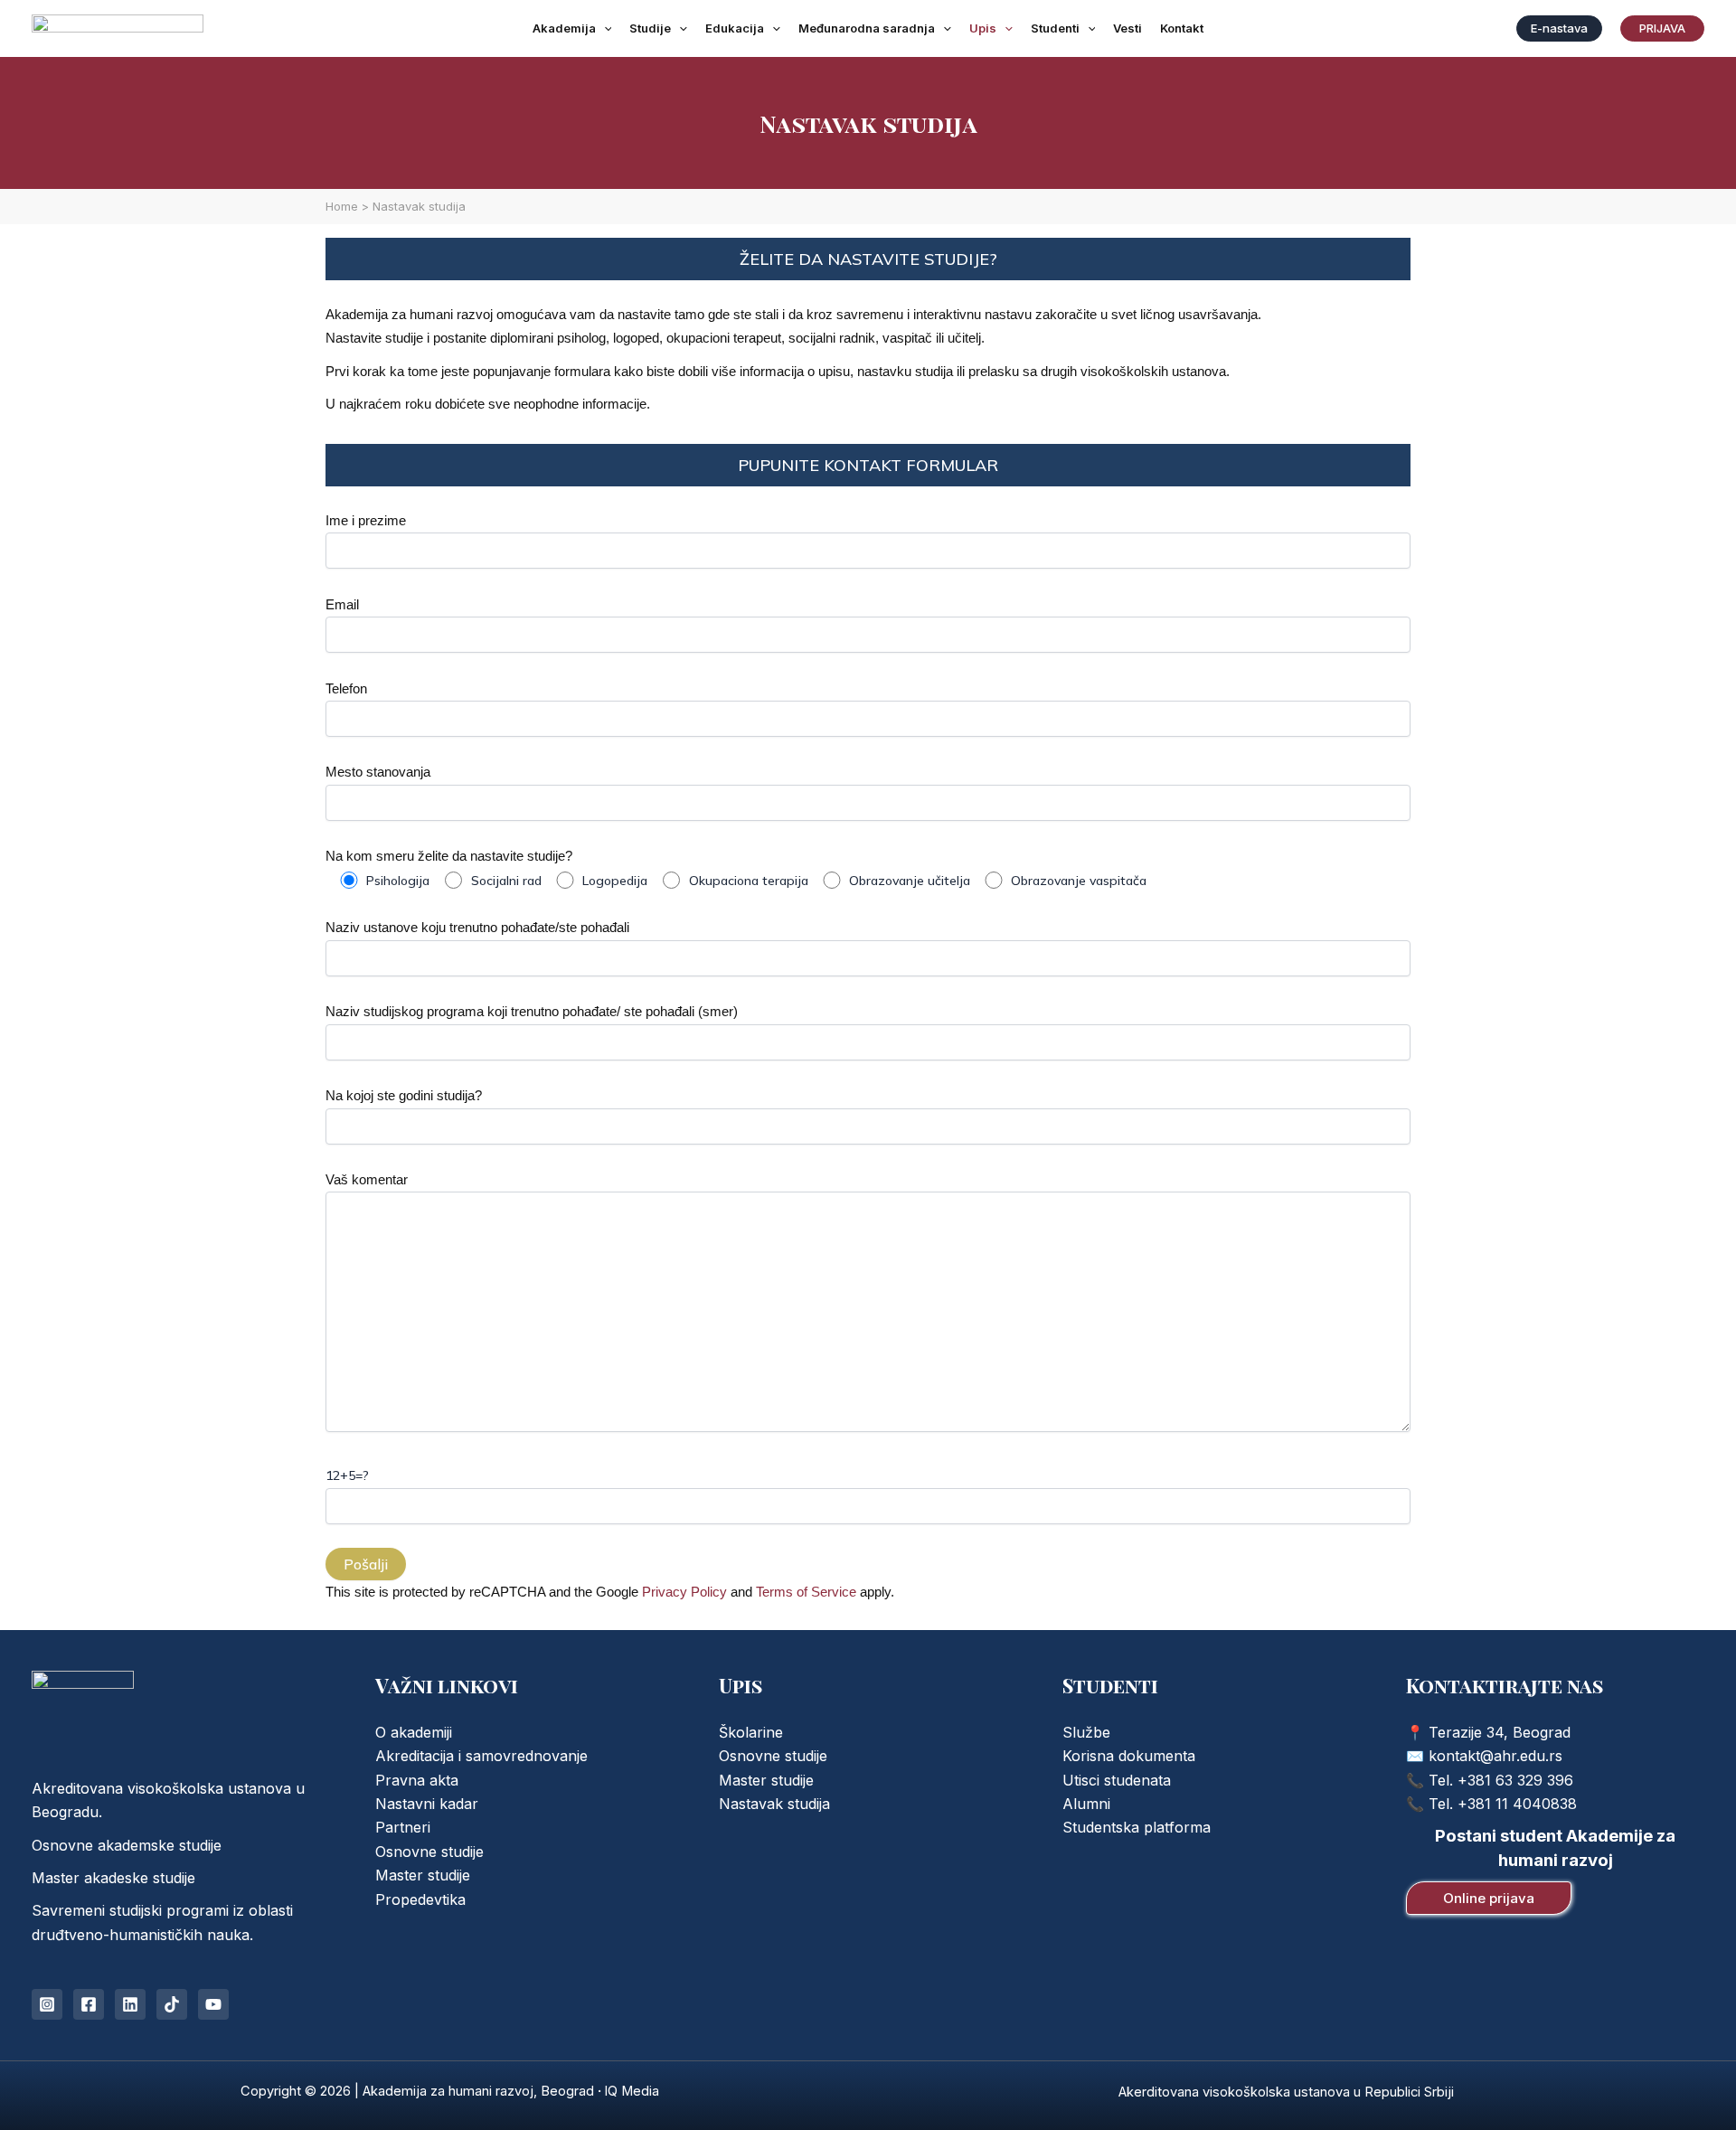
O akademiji (414, 1732)
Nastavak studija (774, 1804)
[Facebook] (89, 2004)
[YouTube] (213, 2004)
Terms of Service (806, 1592)
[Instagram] (47, 2004)
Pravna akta (417, 1780)
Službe (1086, 1732)
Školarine (751, 1732)
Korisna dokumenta (1129, 1756)
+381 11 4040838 (1517, 1804)
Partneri (403, 1827)
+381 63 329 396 (1515, 1780)
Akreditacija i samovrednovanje (481, 1756)
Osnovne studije (429, 1852)
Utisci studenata (1117, 1780)
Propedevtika (420, 1899)
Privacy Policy (684, 1592)
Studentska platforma (1137, 1827)
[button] (604, 28)
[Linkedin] (130, 2004)
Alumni (1086, 1804)
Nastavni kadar (427, 1804)
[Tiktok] (172, 2004)
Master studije (423, 1875)
